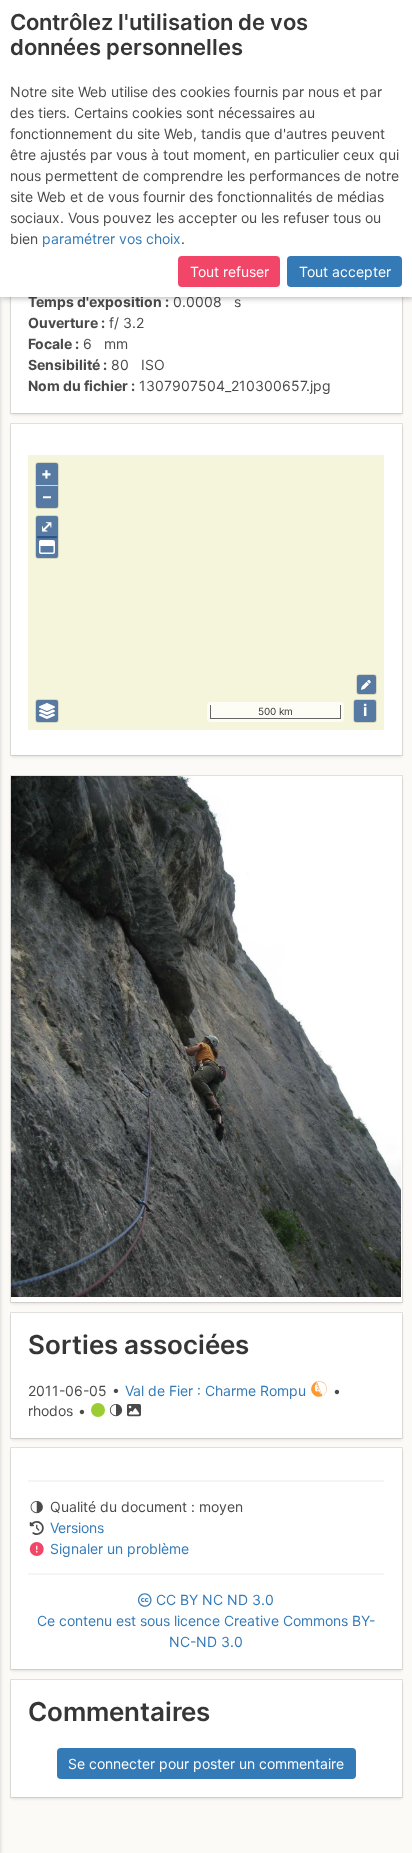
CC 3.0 (206, 1620)
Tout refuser (229, 271)
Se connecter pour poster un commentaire (206, 1763)
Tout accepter (345, 271)
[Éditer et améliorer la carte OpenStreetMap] (366, 684)
